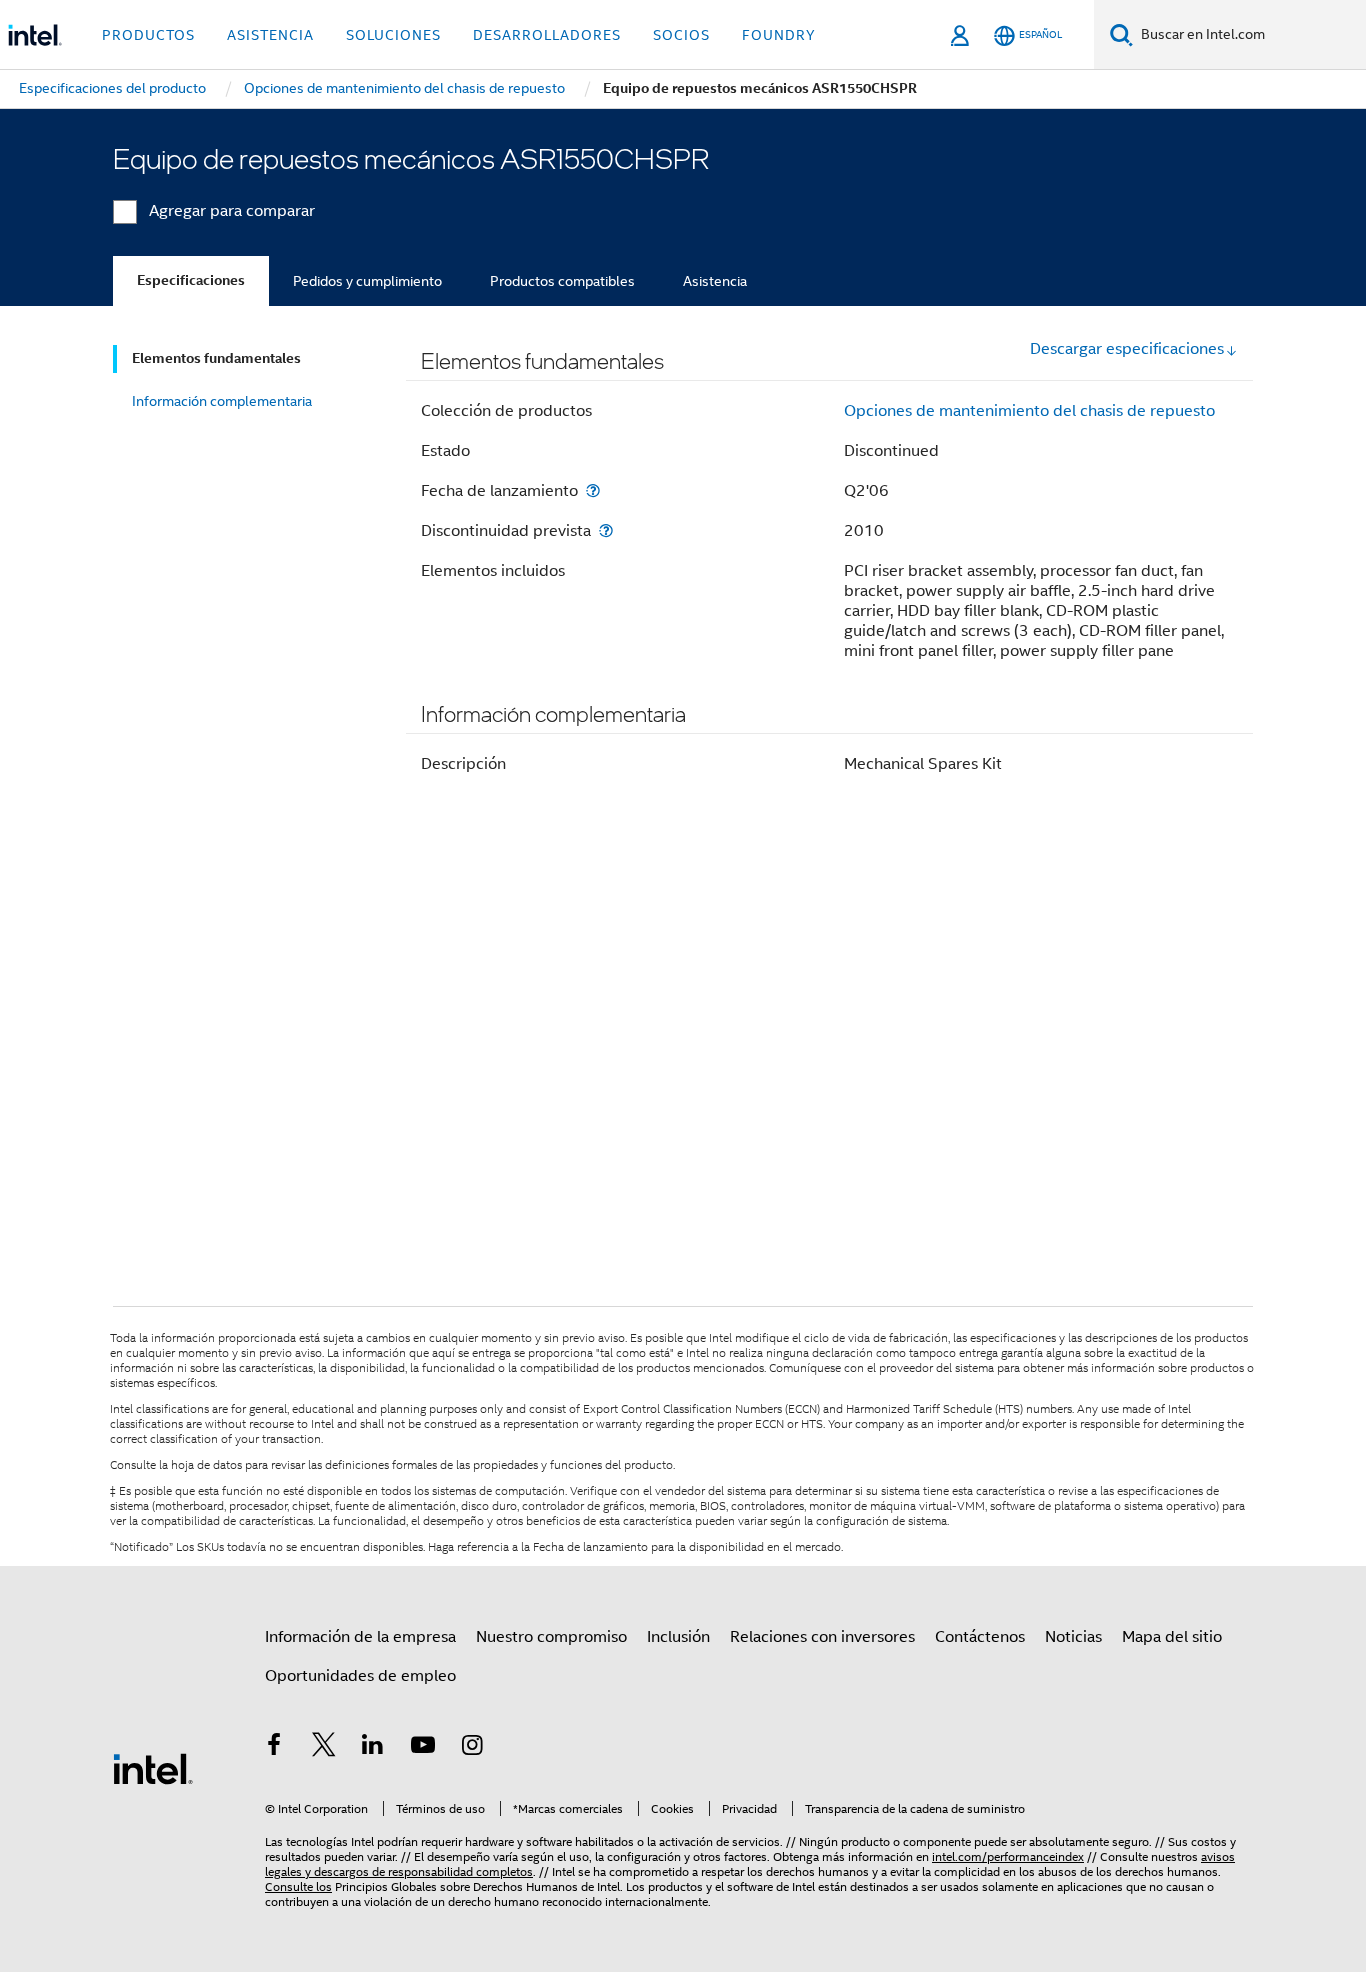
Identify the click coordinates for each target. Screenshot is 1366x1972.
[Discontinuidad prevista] (606, 530)
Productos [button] (148, 35)
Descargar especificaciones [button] (1127, 349)
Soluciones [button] (393, 35)
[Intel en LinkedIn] (373, 1748)
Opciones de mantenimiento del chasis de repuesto (1029, 411)
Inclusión (678, 1637)
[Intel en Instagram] (472, 1748)
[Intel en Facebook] (274, 1748)
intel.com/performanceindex (1008, 1856)
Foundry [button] (779, 35)
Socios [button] (681, 35)
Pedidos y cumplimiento (367, 281)
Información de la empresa (360, 1637)
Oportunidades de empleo (360, 1676)
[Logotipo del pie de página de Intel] (153, 1768)
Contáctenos (980, 1637)
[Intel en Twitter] (324, 1748)
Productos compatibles (562, 281)
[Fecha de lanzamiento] (593, 490)
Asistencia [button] (270, 35)
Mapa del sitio (1172, 1637)
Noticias (1073, 1637)
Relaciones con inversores (822, 1637)
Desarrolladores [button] (547, 35)
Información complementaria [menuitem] (222, 401)
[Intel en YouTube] (423, 1748)
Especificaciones (191, 280)
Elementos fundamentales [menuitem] (216, 358)
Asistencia (715, 281)
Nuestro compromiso (551, 1637)
